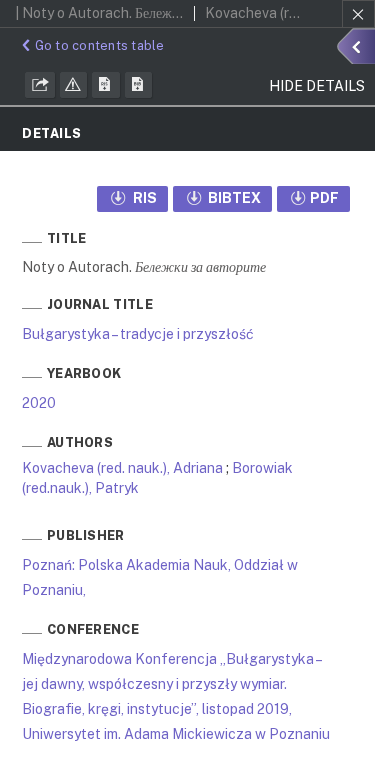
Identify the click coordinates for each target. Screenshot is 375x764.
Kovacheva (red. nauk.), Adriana (122, 468)
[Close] (358, 14)
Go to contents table (100, 45)
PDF (324, 198)
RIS (143, 198)
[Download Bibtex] (139, 85)
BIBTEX (233, 198)
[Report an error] (74, 85)
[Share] (40, 85)
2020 (39, 403)
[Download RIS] (106, 85)
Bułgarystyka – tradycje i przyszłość (138, 334)
